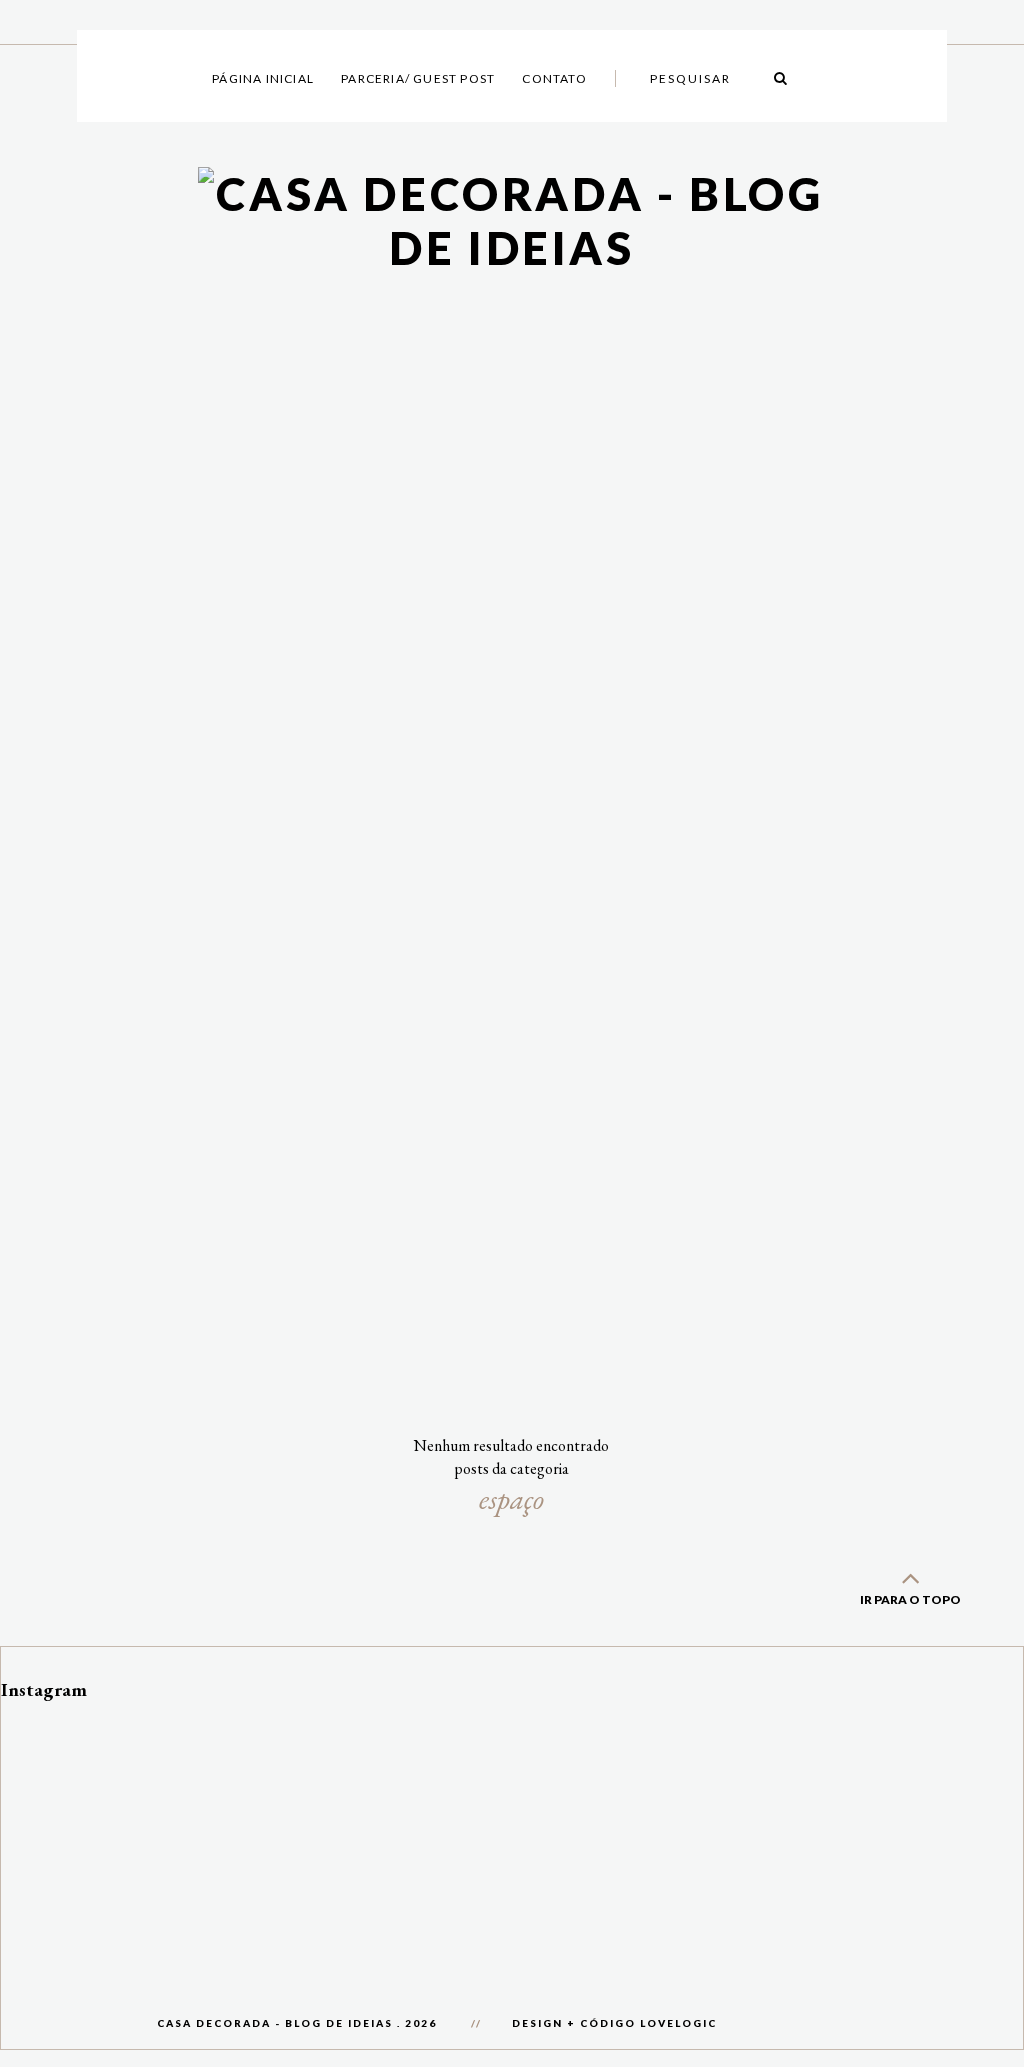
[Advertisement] (512, 893)
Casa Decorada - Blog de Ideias (275, 2023)
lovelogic (678, 2023)
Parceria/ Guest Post (418, 78)
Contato (554, 78)
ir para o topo (910, 1599)
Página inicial (263, 78)
